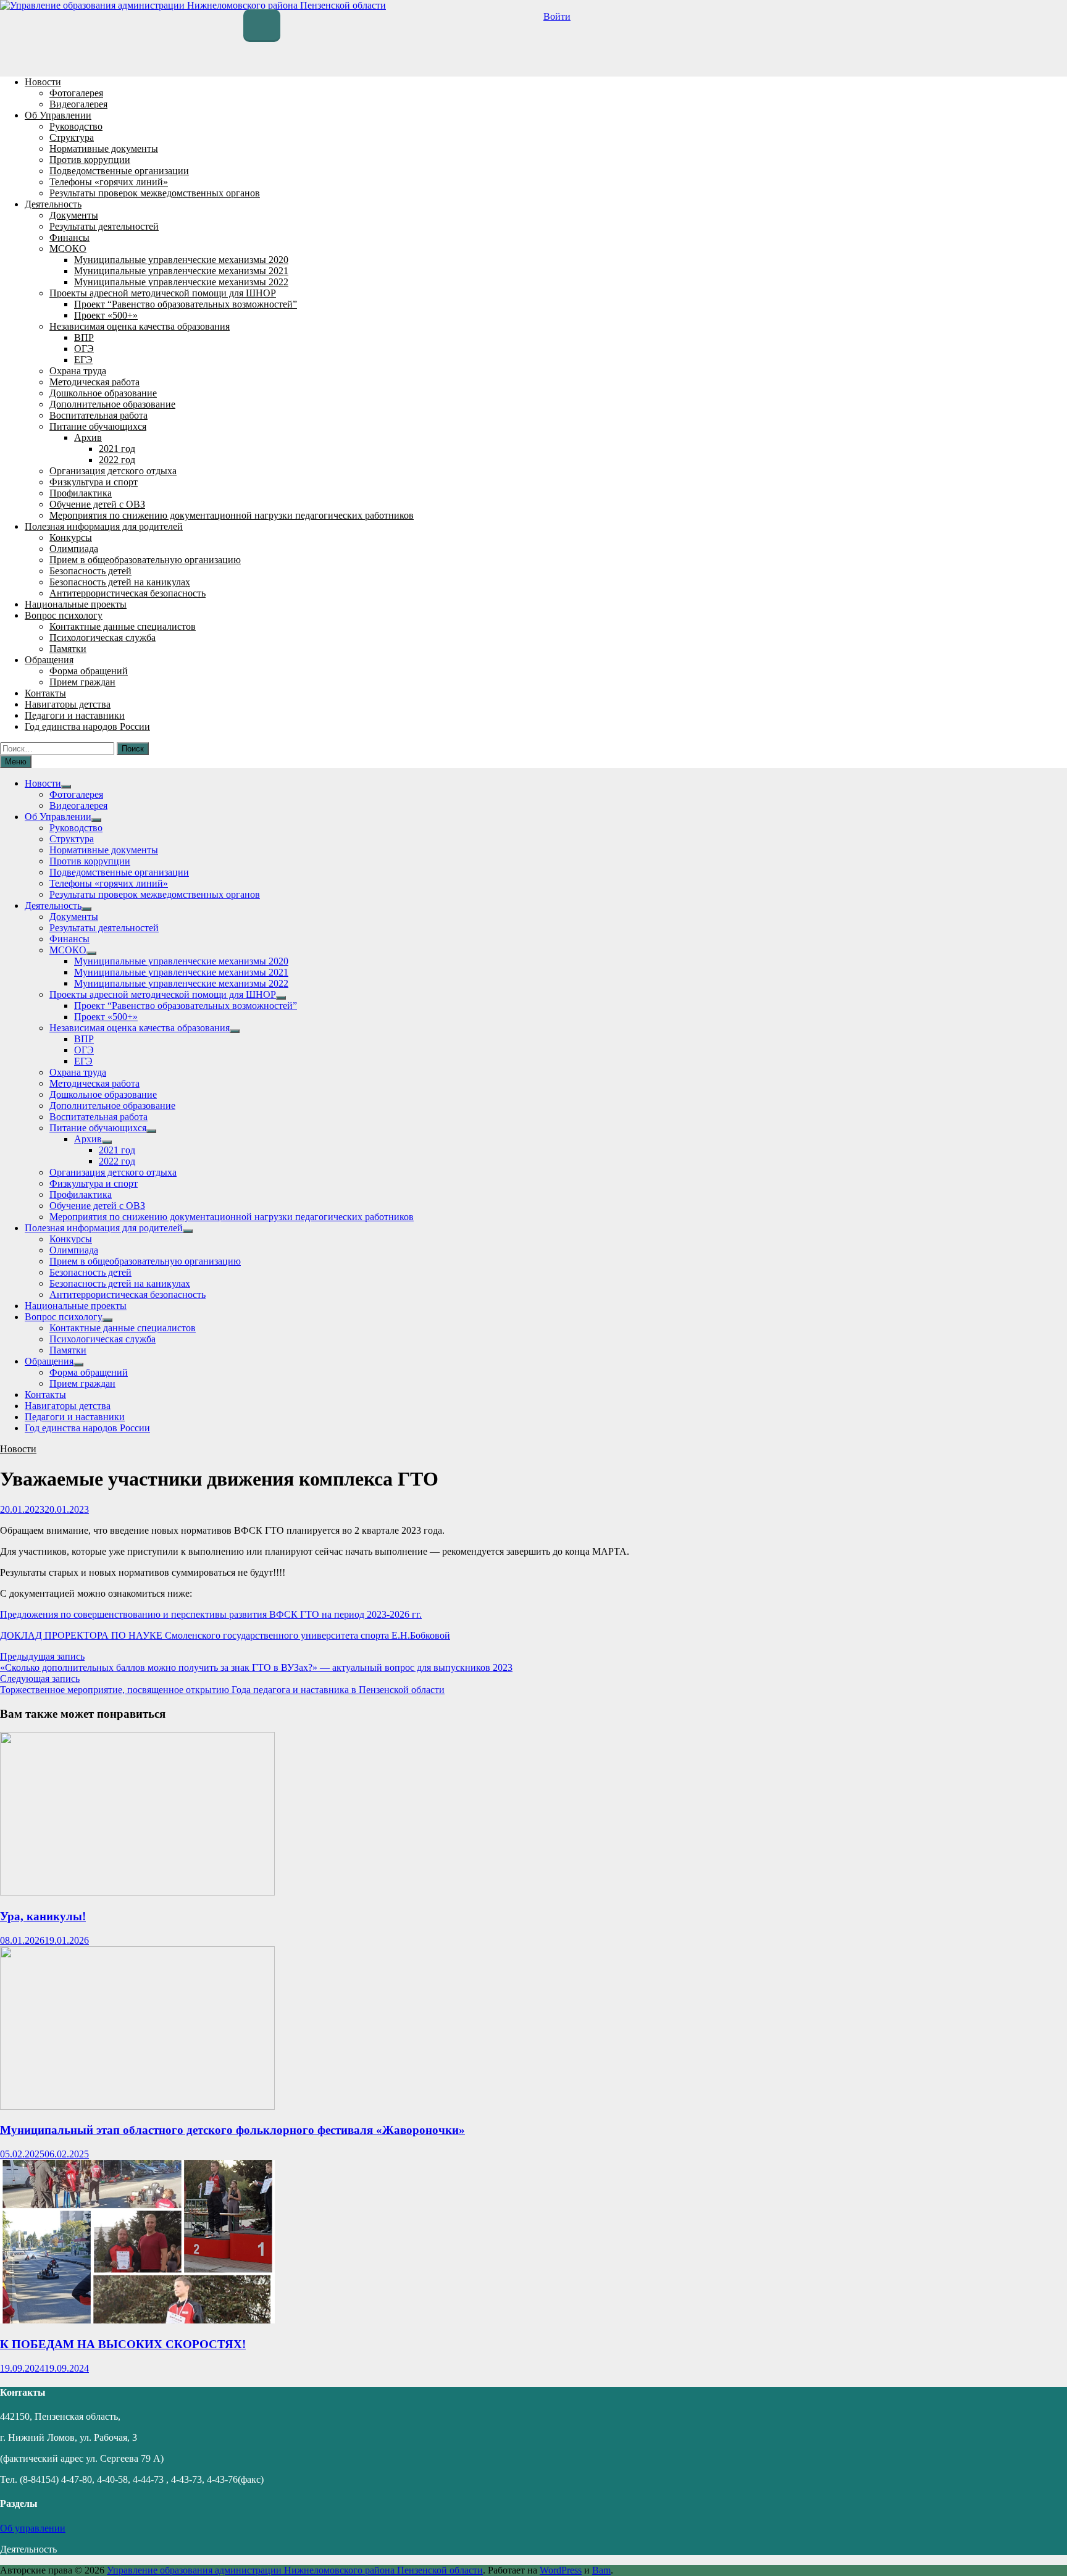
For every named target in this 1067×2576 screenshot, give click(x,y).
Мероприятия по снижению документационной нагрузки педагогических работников (232, 515)
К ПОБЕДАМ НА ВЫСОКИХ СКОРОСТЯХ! (123, 2344)
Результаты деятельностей (104, 226)
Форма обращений (89, 671)
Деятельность (53, 204)
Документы (74, 215)
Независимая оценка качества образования (140, 326)
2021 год (117, 449)
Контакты (45, 693)
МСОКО (68, 249)
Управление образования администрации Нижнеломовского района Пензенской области (295, 2570)
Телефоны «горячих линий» (109, 182)
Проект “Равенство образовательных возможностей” (186, 304)
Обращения (49, 660)
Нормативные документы (104, 148)
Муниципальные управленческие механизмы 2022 (181, 282)
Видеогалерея (78, 104)
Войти (557, 16)
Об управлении (33, 2528)
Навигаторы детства (68, 704)
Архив (88, 437)
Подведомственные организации (119, 171)
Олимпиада (74, 549)
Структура (72, 137)
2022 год (117, 460)
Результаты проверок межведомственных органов (155, 193)
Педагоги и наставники (75, 715)
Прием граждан (82, 682)
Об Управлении (58, 115)
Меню (16, 762)
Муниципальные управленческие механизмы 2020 (181, 260)
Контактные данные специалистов (123, 626)
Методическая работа (94, 382)
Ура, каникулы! (43, 1916)
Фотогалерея (76, 93)
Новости (43, 82)
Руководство (76, 126)
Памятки (68, 649)
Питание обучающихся (98, 426)
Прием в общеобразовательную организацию (145, 560)
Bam (601, 2570)
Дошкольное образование (103, 393)
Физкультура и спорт (94, 482)
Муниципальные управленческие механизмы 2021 (181, 271)
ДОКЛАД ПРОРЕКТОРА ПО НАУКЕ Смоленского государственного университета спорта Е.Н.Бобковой (225, 1635)
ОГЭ (84, 349)
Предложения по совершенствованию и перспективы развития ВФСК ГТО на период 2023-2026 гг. (211, 1614)
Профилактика (81, 493)
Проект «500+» (106, 315)
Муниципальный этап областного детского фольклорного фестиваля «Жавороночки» (232, 2130)
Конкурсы (71, 537)
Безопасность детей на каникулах (120, 582)
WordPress (561, 2570)
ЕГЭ (83, 360)
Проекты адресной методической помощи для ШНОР (163, 293)
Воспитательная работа (98, 415)
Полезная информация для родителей (104, 526)
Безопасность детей (90, 571)
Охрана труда (78, 371)
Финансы (69, 237)
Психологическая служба (103, 638)
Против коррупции (90, 160)
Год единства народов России (87, 726)
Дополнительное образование (112, 404)
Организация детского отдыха (113, 471)
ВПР (84, 337)
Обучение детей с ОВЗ (97, 504)
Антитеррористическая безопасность (128, 593)
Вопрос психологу (64, 615)
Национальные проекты (76, 604)
